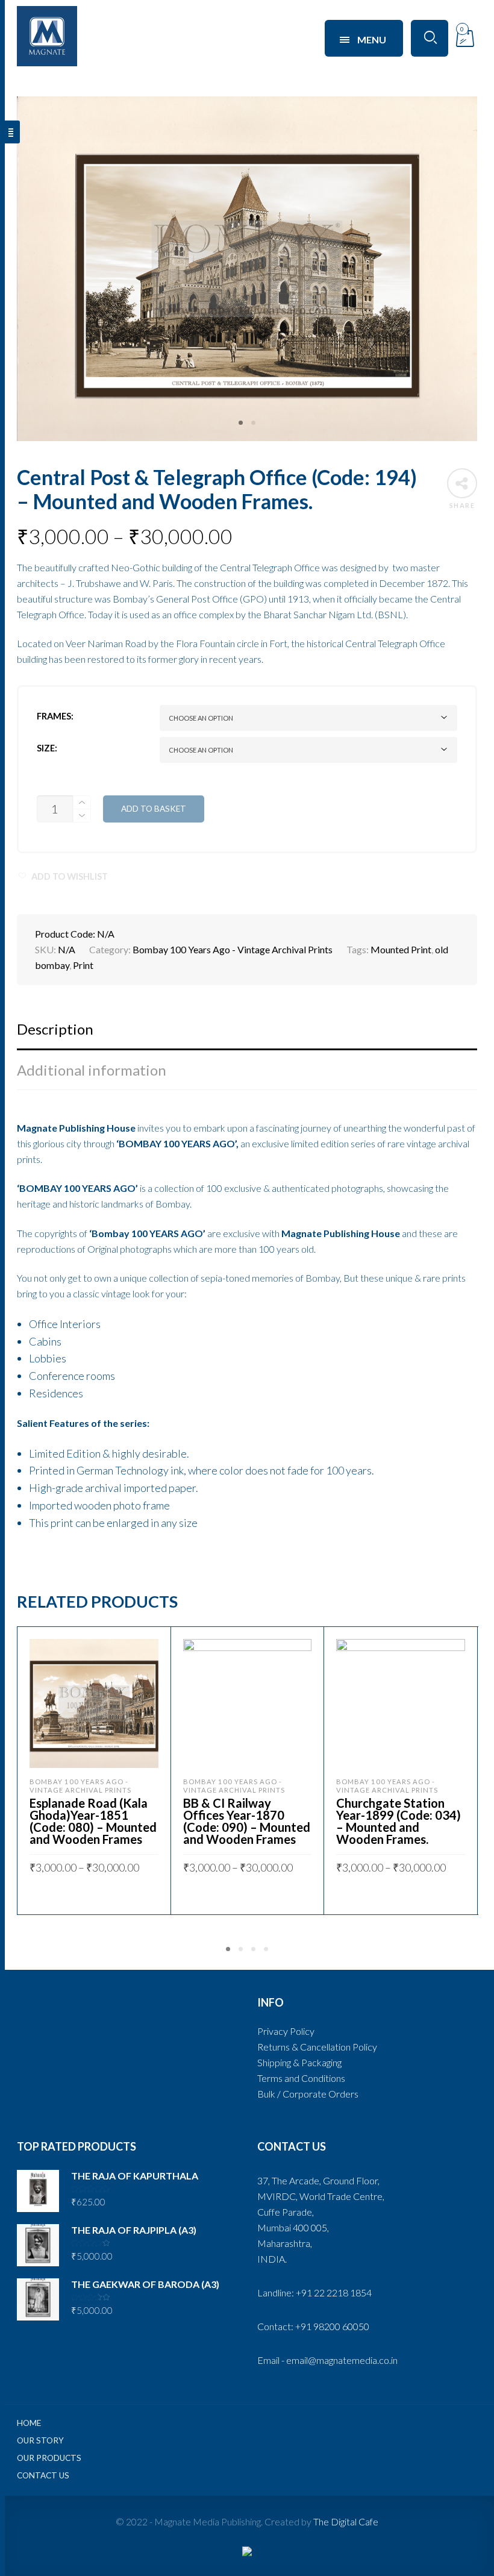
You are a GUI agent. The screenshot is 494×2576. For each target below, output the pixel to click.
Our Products (49, 2458)
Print (83, 965)
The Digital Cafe (346, 2521)
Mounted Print (401, 949)
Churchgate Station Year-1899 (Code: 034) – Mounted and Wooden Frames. (399, 1821)
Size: (47, 748)
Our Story (40, 2440)
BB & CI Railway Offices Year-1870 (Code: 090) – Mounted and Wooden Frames (247, 1821)
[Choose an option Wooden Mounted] (308, 718)
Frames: (55, 716)
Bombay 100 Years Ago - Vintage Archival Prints (233, 949)
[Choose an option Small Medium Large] (308, 750)
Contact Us (43, 2475)
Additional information (92, 1070)
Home (29, 2423)
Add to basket (154, 809)
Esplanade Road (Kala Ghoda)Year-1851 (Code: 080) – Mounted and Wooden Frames (93, 1821)
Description (55, 1029)
